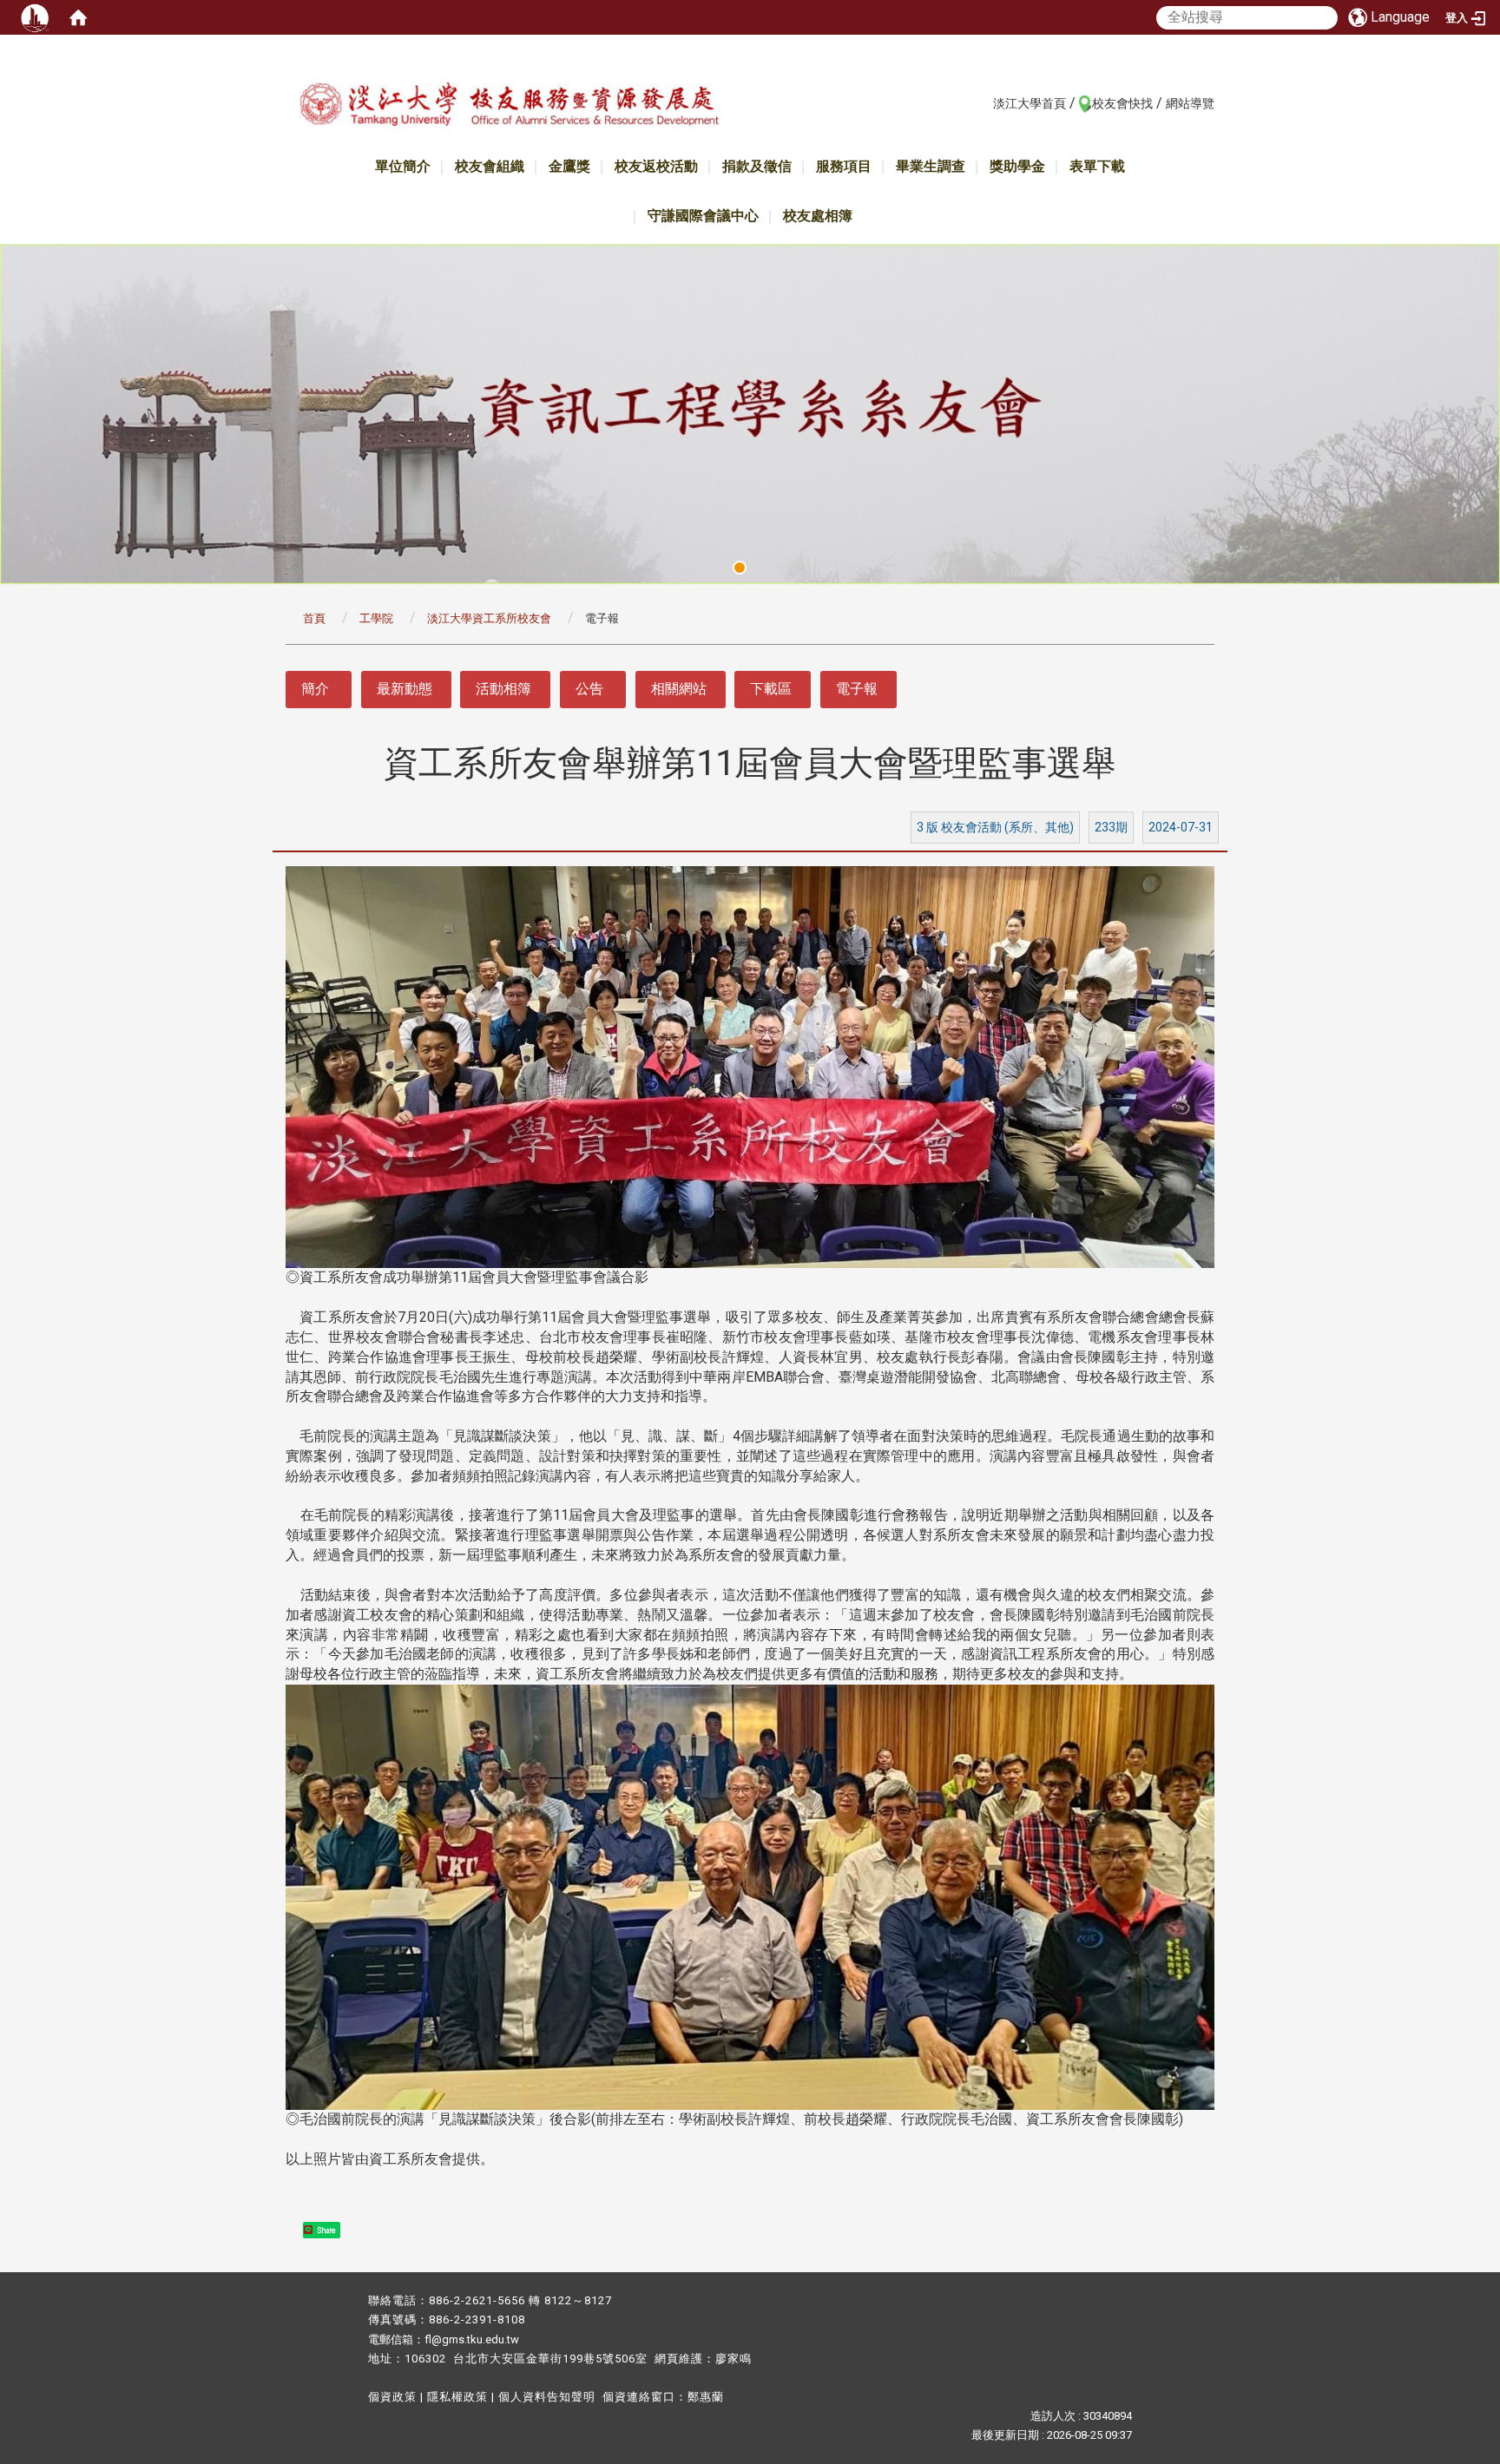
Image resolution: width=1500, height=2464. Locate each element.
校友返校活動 (656, 166)
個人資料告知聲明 (547, 2397)
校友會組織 (490, 166)
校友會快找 (1122, 103)
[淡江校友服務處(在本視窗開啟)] (509, 107)
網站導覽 (1190, 103)
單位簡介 (403, 166)
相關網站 (679, 689)
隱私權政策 (457, 2397)
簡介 (315, 689)
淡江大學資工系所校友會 (489, 618)
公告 (589, 689)
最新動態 (405, 689)
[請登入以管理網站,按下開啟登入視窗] (35, 17)
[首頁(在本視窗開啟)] (78, 17)
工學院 (376, 618)
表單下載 (1097, 166)
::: (984, 102)
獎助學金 (1017, 166)
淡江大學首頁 (1030, 103)
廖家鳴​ (734, 2359)
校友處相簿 (818, 216)
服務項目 (844, 166)
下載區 (771, 689)
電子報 (857, 689)
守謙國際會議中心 (703, 216)
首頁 (314, 618)
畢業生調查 (931, 166)
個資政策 (392, 2397)
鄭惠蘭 (706, 2397)
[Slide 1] (740, 568)
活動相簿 (503, 689)
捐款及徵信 (757, 166)
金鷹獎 (569, 166)
